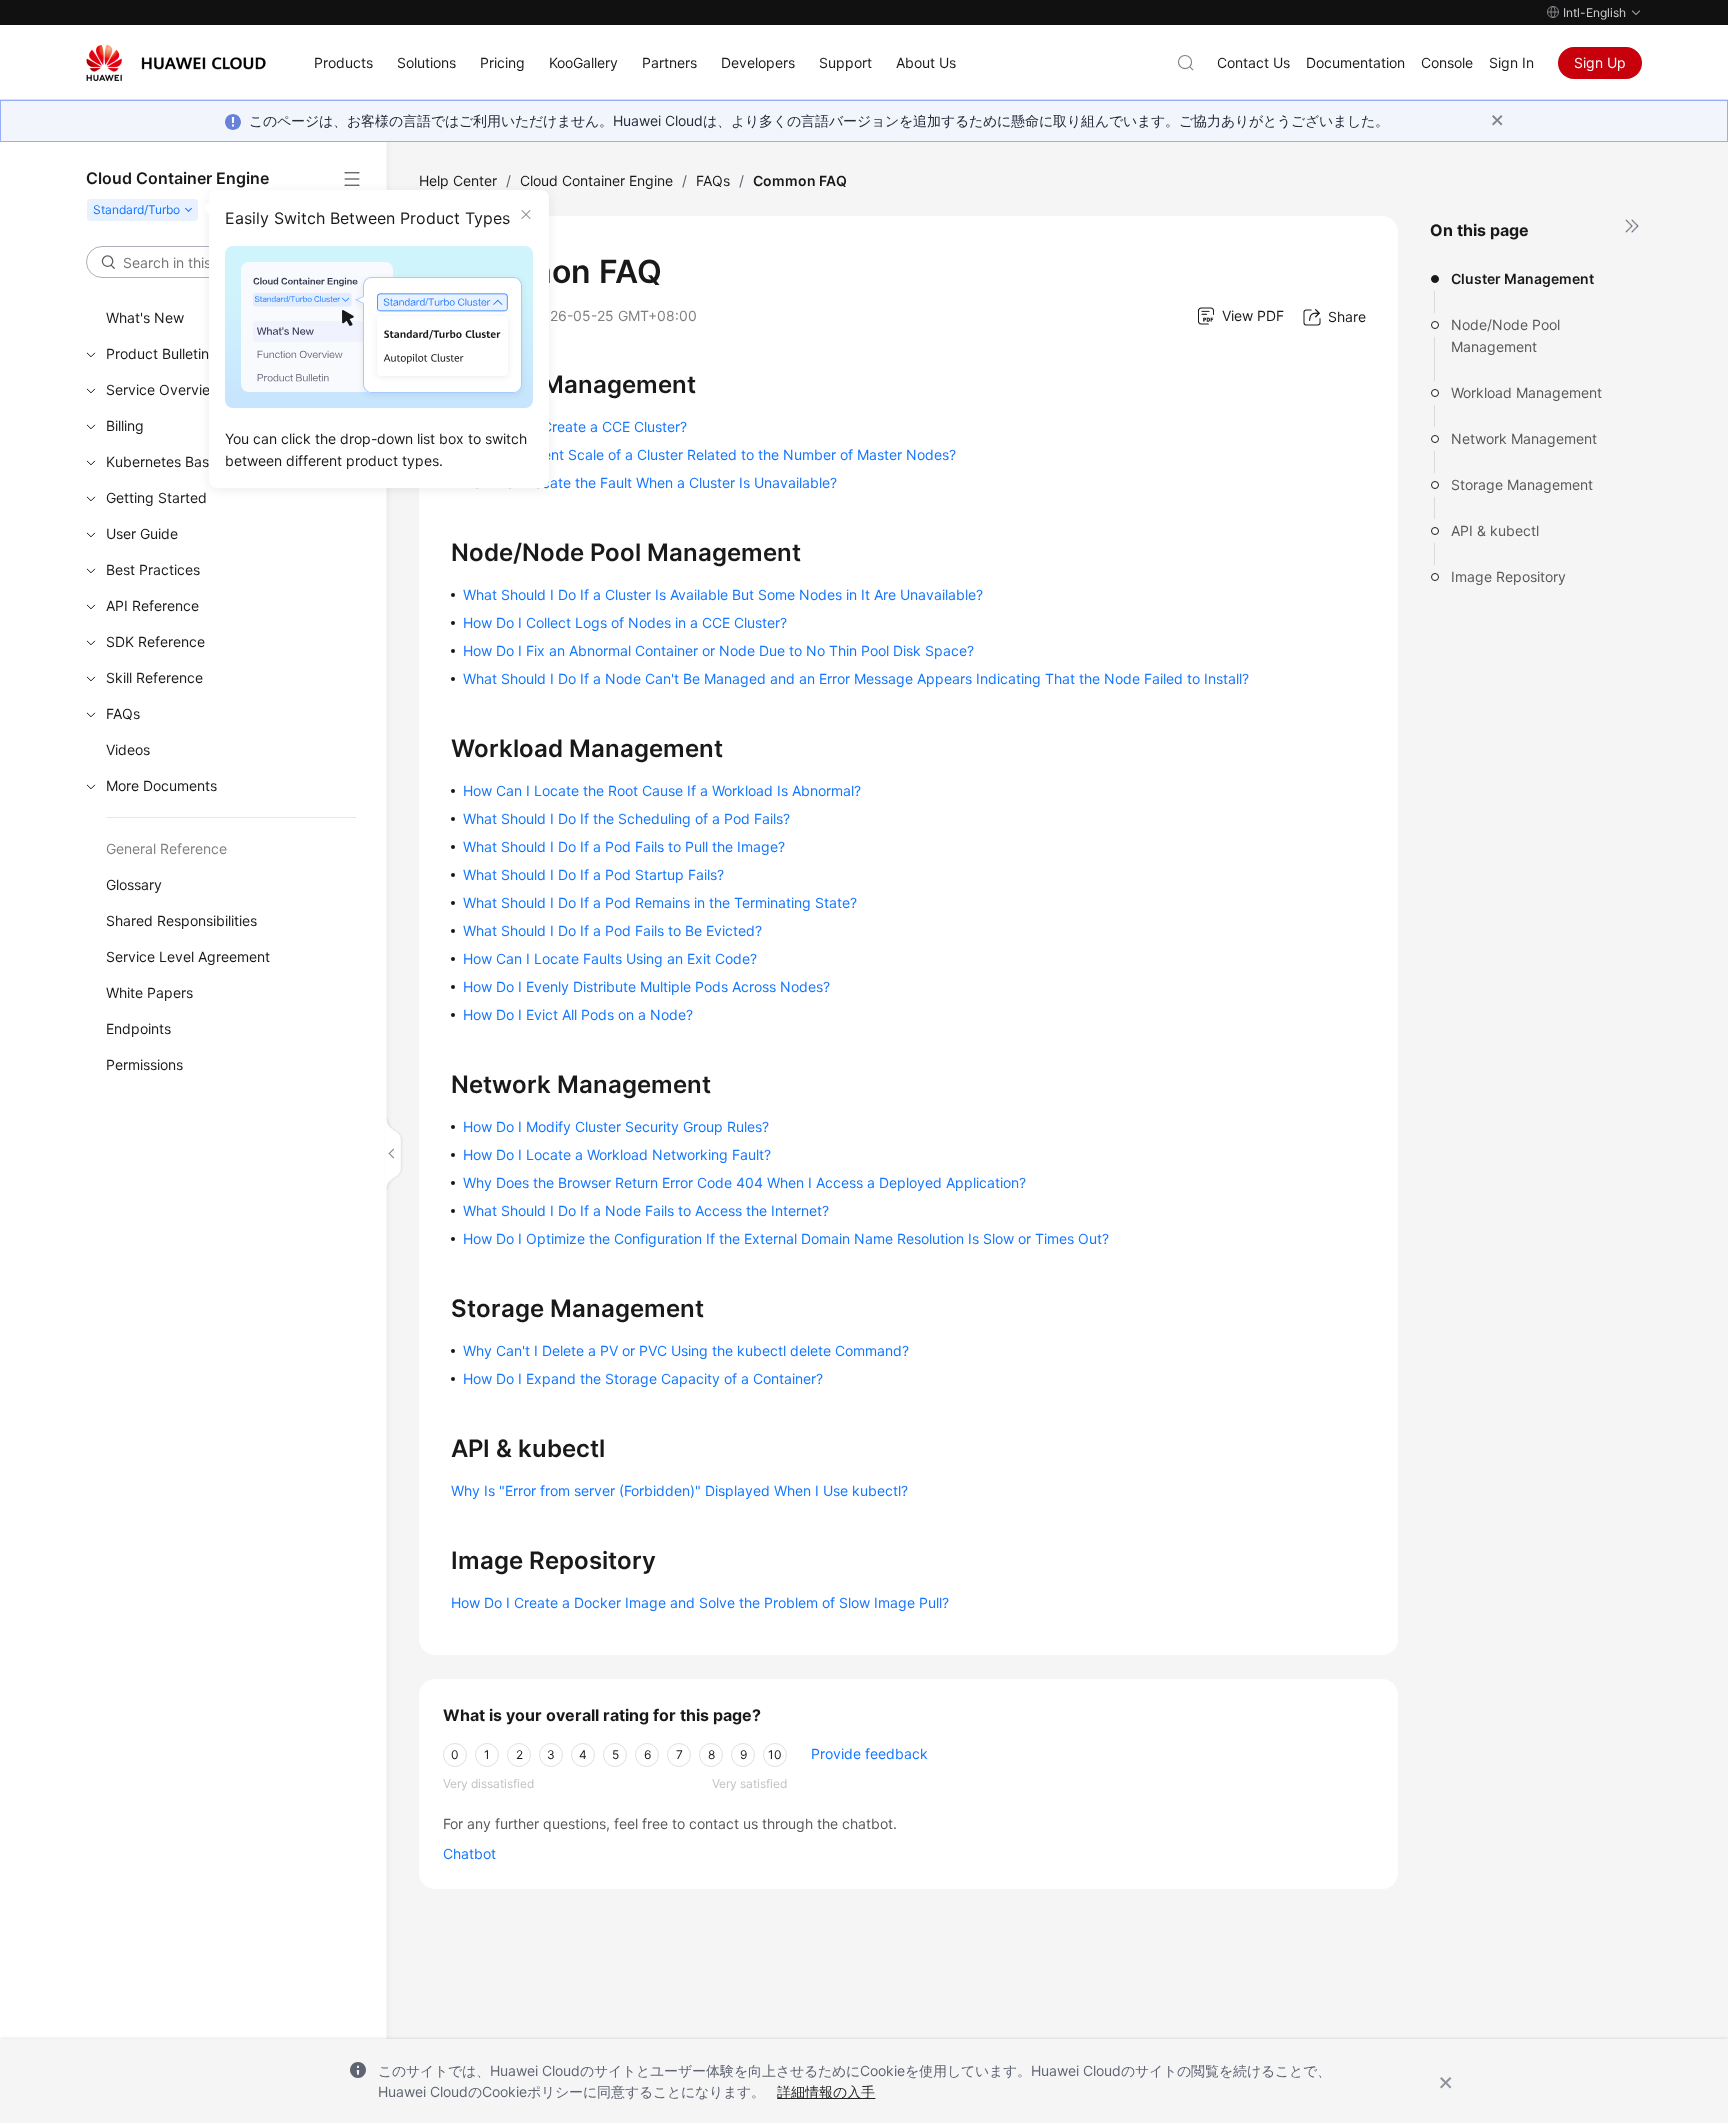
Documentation (1355, 62)
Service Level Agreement (188, 956)
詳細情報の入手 (826, 2091)
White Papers (149, 992)
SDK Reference (155, 641)
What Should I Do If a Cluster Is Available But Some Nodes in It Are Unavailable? (723, 594)
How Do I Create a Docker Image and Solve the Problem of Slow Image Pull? (700, 1602)
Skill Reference (154, 677)
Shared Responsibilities (181, 920)
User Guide (142, 533)
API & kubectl (1495, 530)
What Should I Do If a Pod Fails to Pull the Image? (624, 846)
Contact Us (1253, 62)
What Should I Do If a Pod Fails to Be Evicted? (612, 930)
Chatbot (469, 1853)
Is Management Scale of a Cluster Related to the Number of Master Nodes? (709, 454)
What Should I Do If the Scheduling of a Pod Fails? (626, 818)
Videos (128, 749)
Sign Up (1600, 62)
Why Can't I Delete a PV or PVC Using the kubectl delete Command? (686, 1350)
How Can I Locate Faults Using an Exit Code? (610, 958)
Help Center (458, 180)
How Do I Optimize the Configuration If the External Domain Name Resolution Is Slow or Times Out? (786, 1238)
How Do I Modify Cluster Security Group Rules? (616, 1126)
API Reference (152, 605)
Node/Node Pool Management (1505, 335)
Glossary (134, 884)
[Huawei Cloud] (176, 63)
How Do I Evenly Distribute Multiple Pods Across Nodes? (646, 986)
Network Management (1524, 438)
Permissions (144, 1064)
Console (1447, 62)
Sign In (1511, 62)
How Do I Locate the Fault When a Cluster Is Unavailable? (650, 482)
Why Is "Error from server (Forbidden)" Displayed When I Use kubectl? (679, 1490)
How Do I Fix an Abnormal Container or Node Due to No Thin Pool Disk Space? (718, 650)
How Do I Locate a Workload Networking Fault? (617, 1154)
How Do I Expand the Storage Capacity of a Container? (643, 1378)
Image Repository (1508, 576)
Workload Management (1526, 392)
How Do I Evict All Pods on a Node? (578, 1014)
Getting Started (156, 497)
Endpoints (138, 1028)
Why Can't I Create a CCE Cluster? (575, 426)
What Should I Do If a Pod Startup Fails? (593, 874)
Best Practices (153, 569)
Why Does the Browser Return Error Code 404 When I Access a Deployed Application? (744, 1182)
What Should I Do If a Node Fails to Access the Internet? (646, 1210)
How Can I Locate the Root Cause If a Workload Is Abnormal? (662, 790)
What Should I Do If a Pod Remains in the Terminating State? (660, 902)
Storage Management (1522, 484)
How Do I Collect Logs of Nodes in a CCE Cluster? (625, 622)
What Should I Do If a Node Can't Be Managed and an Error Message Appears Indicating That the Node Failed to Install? (856, 678)
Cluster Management (1522, 278)
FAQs (123, 713)
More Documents (161, 785)
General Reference (166, 848)
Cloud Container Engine (596, 180)
